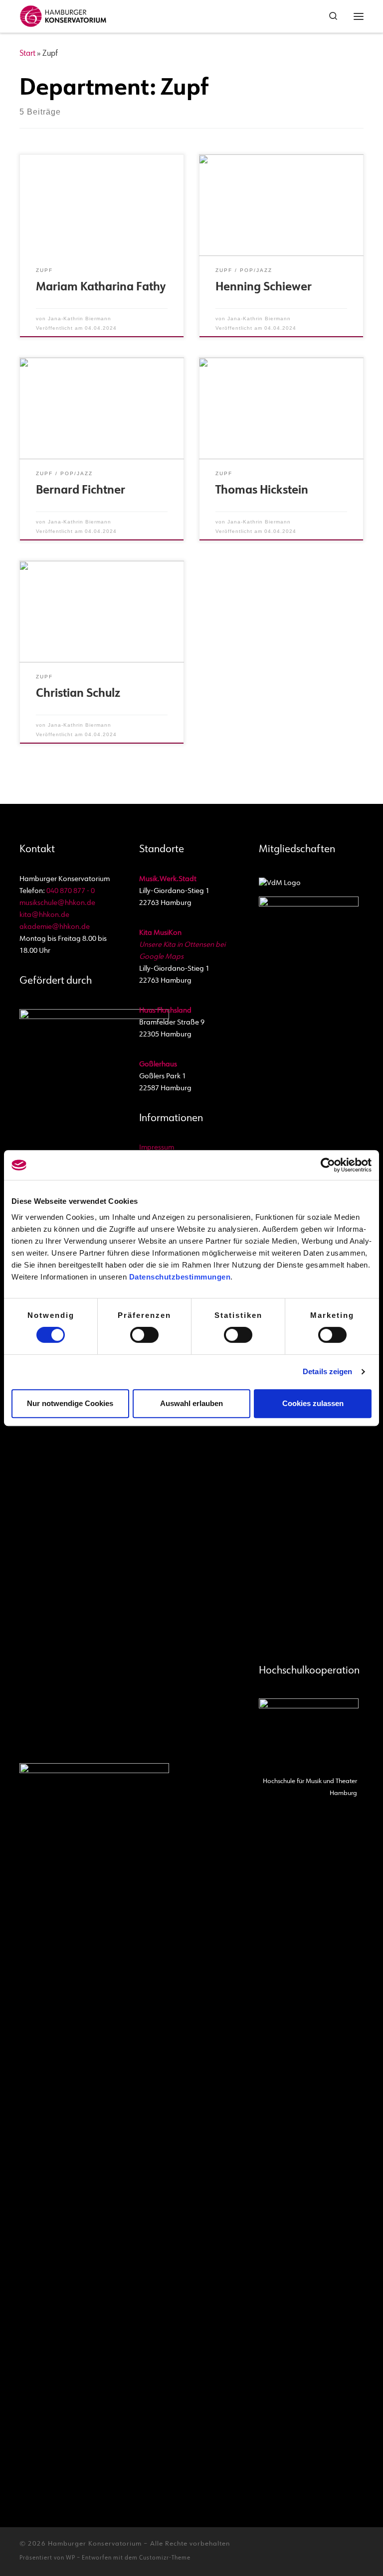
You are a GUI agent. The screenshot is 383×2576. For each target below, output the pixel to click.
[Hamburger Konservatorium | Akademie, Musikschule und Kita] (63, 15)
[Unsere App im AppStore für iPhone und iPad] (359, 2548)
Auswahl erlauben (191, 1403)
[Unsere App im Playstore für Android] (343, 2548)
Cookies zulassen (313, 1403)
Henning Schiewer (264, 288)
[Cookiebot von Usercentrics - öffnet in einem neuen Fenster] (328, 1165)
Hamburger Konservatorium (95, 2544)
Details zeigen (327, 1371)
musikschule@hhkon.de (57, 903)
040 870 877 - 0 (71, 891)
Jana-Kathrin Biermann (80, 319)
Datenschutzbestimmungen (180, 1277)
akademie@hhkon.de (55, 927)
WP (71, 2558)
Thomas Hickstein (262, 491)
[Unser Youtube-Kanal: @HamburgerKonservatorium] (279, 2548)
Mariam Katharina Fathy (101, 288)
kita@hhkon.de (44, 915)
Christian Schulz (78, 694)
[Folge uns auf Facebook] (311, 2548)
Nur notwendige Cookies (70, 1403)
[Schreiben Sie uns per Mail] (327, 2548)
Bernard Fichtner (81, 491)
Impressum (157, 1148)
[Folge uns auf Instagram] (295, 2548)
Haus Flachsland (165, 1011)
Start (27, 54)
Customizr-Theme (165, 2558)
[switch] (144, 1335)
